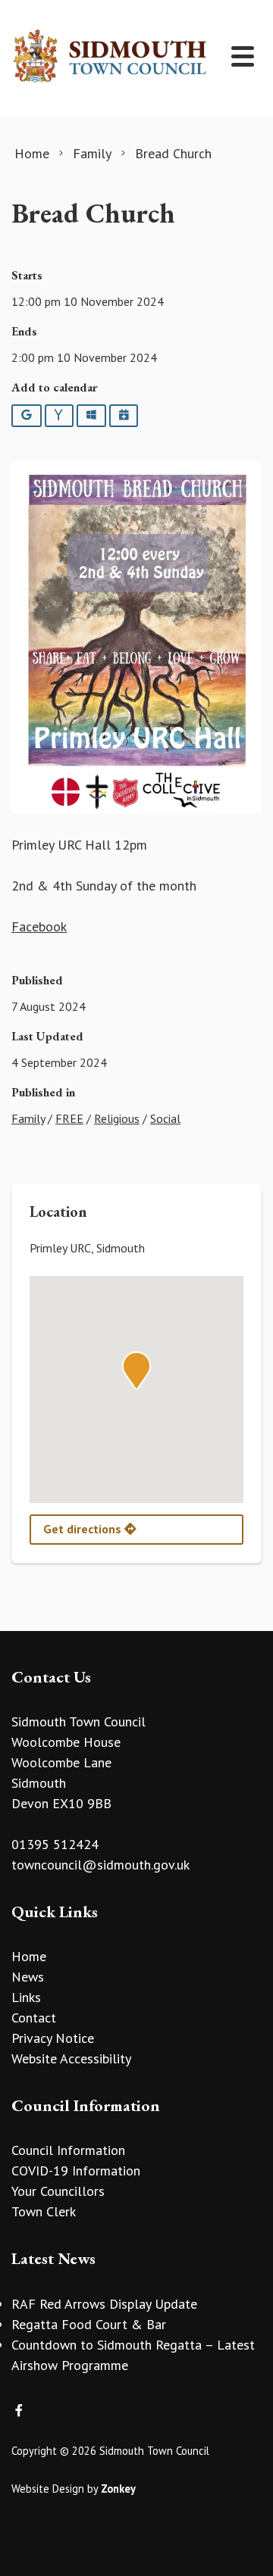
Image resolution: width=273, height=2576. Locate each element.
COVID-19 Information (76, 2171)
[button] (136, 1371)
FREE (69, 1118)
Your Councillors (58, 2191)
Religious (117, 1118)
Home (29, 1956)
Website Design (48, 2489)
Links (26, 1997)
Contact (34, 2018)
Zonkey (118, 2489)
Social (165, 1118)
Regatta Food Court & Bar (89, 2324)
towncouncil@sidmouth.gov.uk (100, 1865)
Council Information (68, 2150)
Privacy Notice (53, 2038)
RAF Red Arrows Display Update (104, 2304)
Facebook (39, 926)
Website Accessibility (71, 2058)
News (28, 1977)
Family (28, 1118)
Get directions (84, 1529)
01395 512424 (55, 1844)
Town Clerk (44, 2211)
